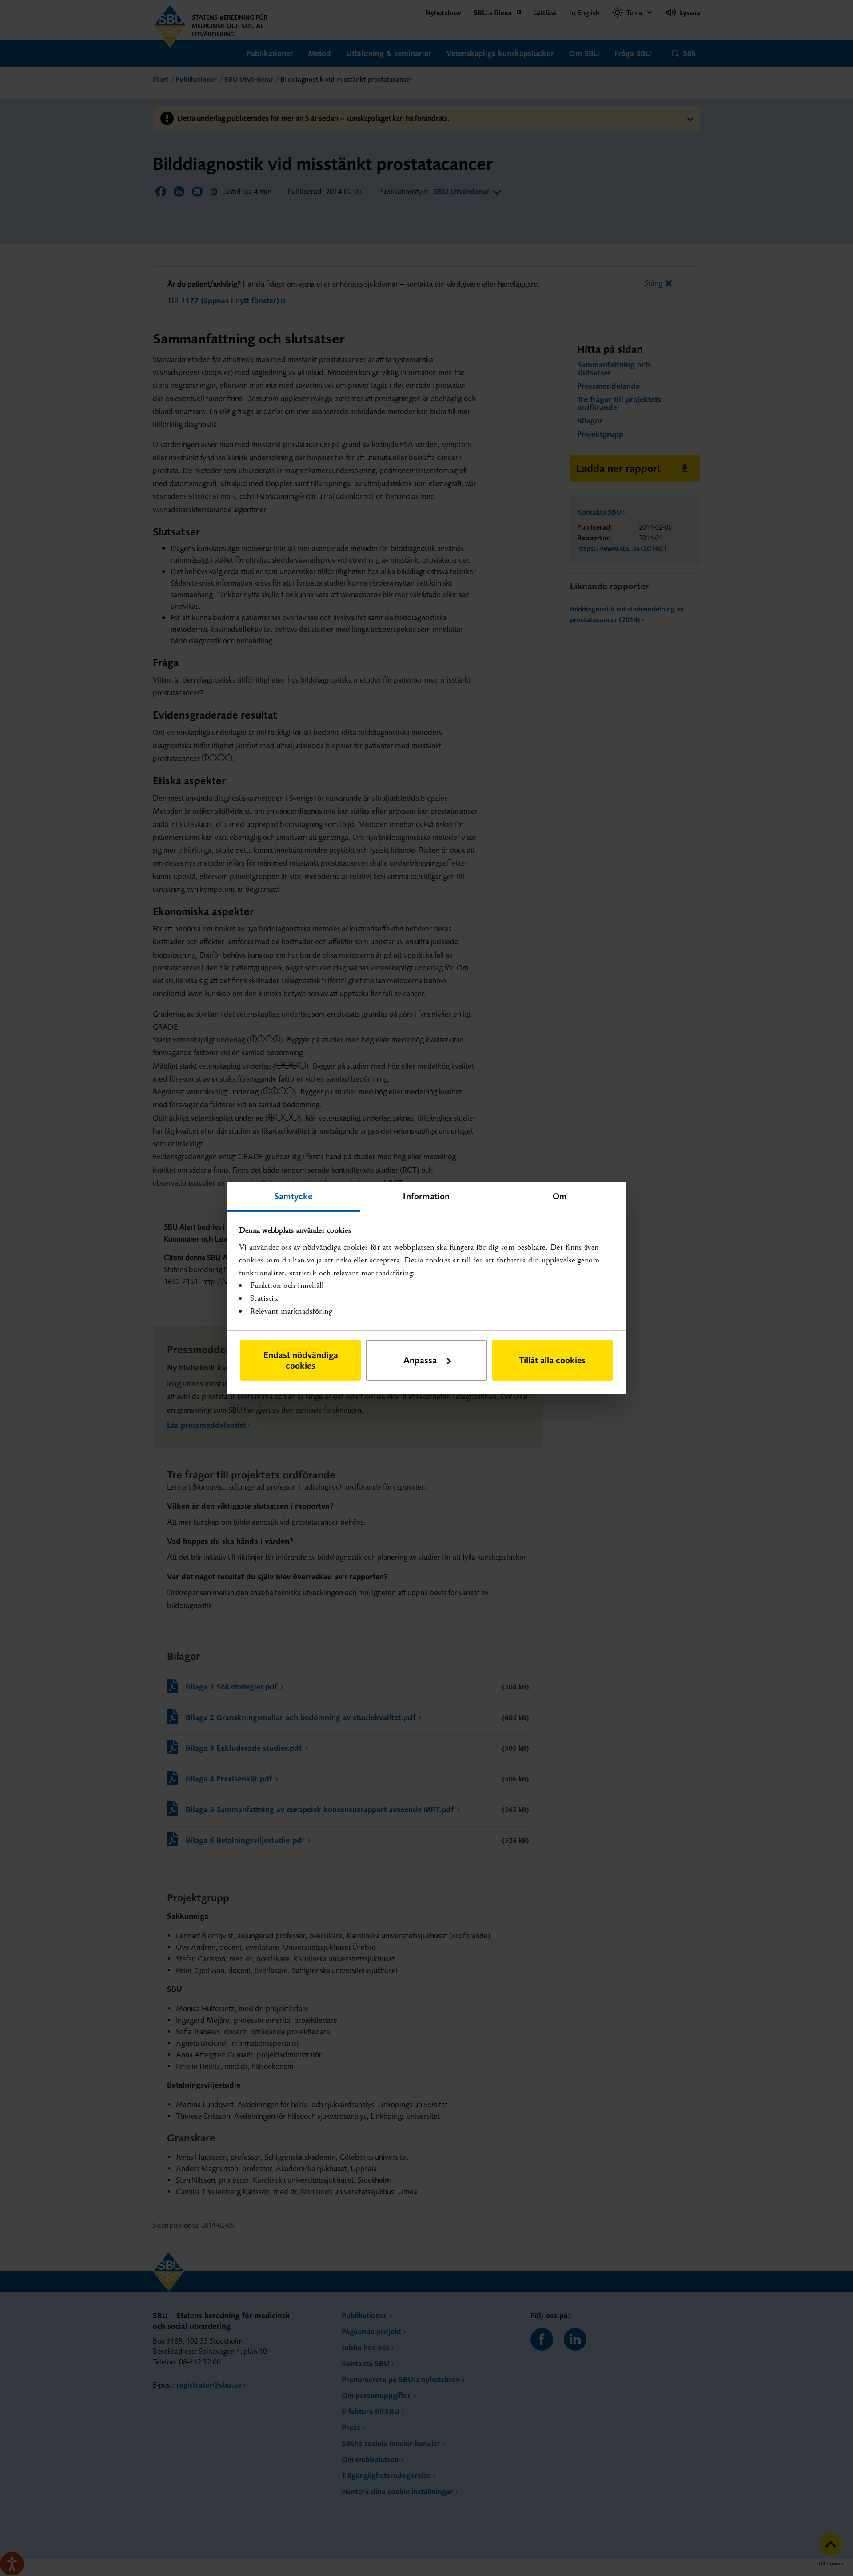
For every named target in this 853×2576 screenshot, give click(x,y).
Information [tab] (426, 1196)
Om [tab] (560, 1196)
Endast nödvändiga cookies (301, 1360)
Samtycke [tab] (293, 1196)
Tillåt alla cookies (552, 1360)
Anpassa (420, 1360)
